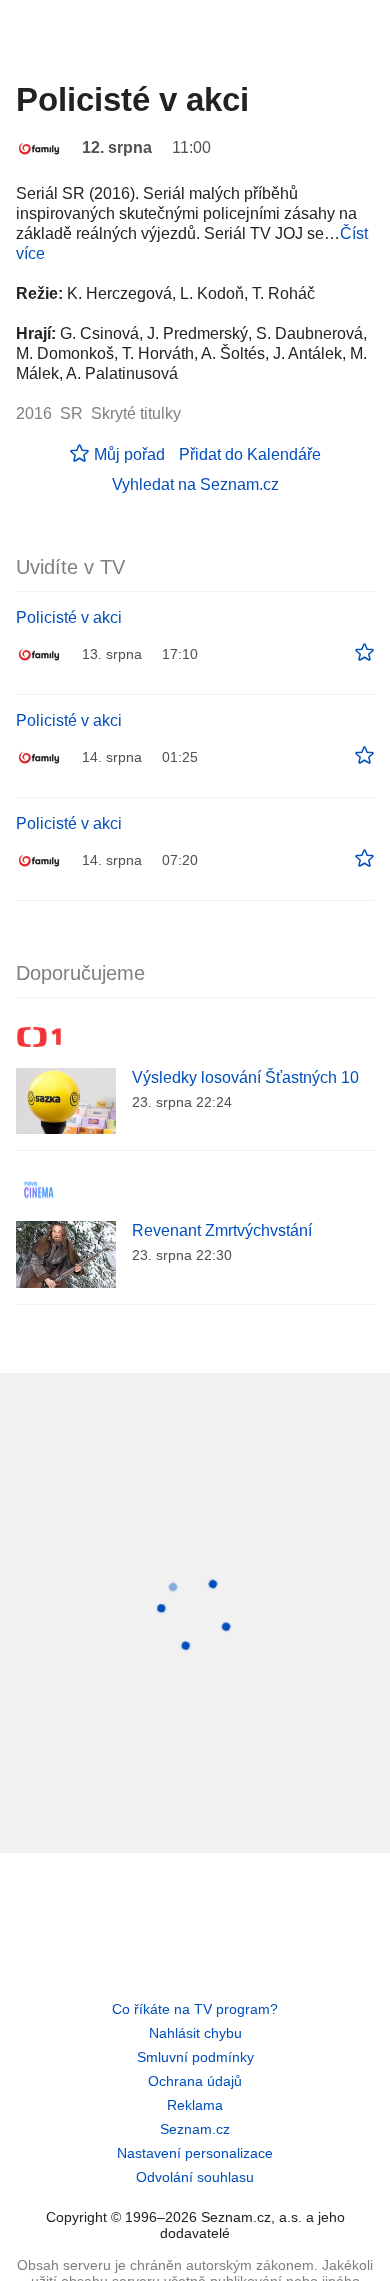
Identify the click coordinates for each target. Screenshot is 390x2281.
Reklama (195, 2105)
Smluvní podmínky (195, 2057)
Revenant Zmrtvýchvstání (222, 1230)
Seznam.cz (195, 2129)
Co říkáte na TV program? (195, 2009)
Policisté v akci (69, 617)
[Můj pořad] (364, 653)
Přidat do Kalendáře (250, 454)
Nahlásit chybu (195, 2033)
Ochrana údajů (195, 2081)
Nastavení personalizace (195, 2153)
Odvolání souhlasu (195, 2177)
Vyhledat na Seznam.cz (195, 484)
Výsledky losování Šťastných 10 (245, 1077)
